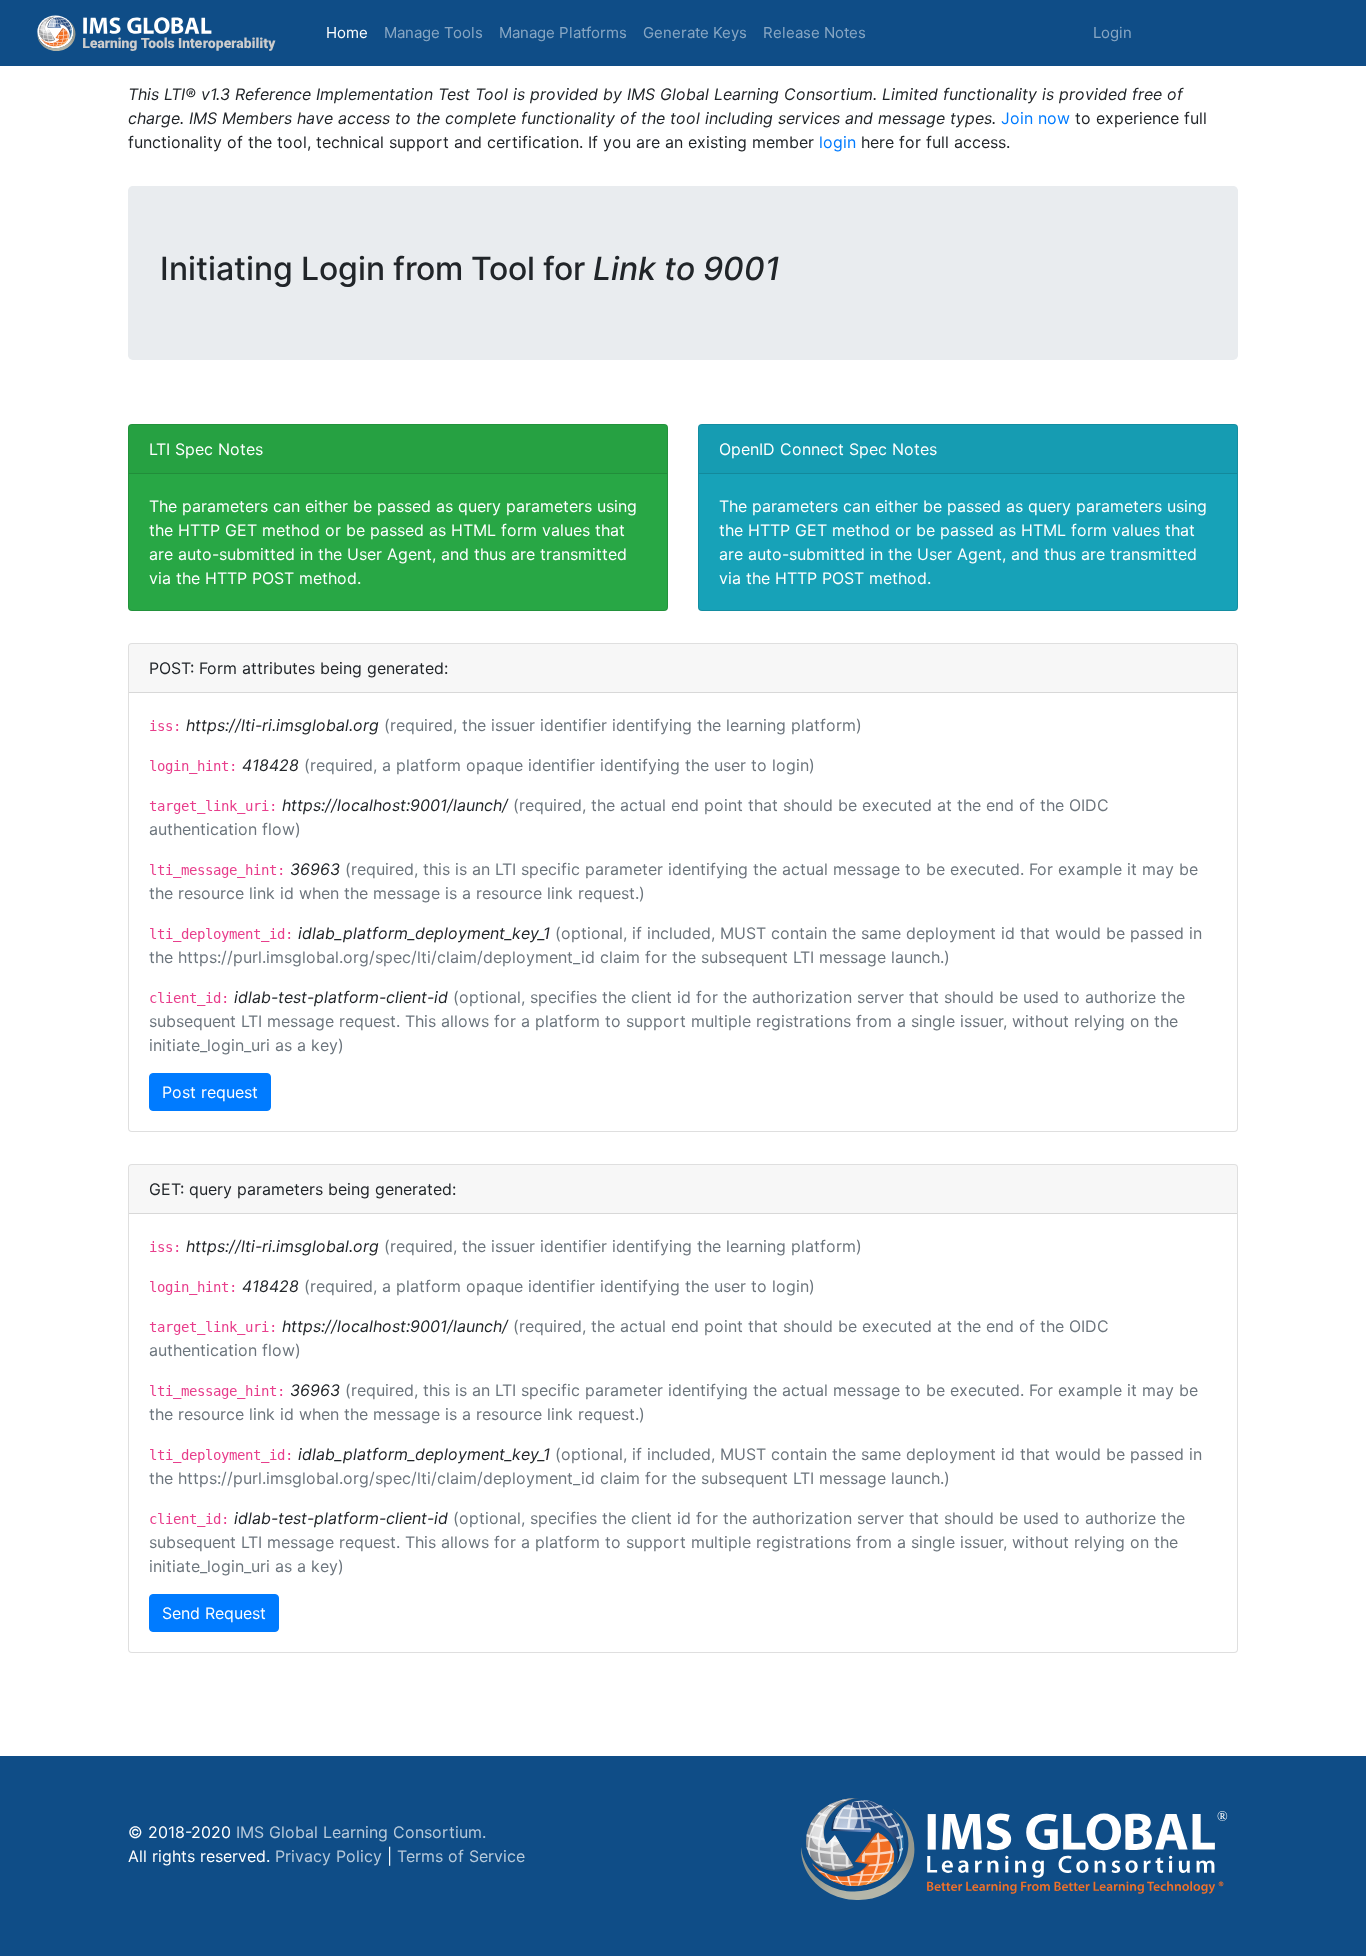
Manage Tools (433, 32)
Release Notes (814, 32)
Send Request (214, 1613)
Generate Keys (695, 32)
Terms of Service (461, 1856)
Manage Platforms (563, 32)
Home (351, 32)
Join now (1035, 118)
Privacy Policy (328, 1856)
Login (1112, 32)
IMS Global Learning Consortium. (361, 1832)
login (837, 142)
